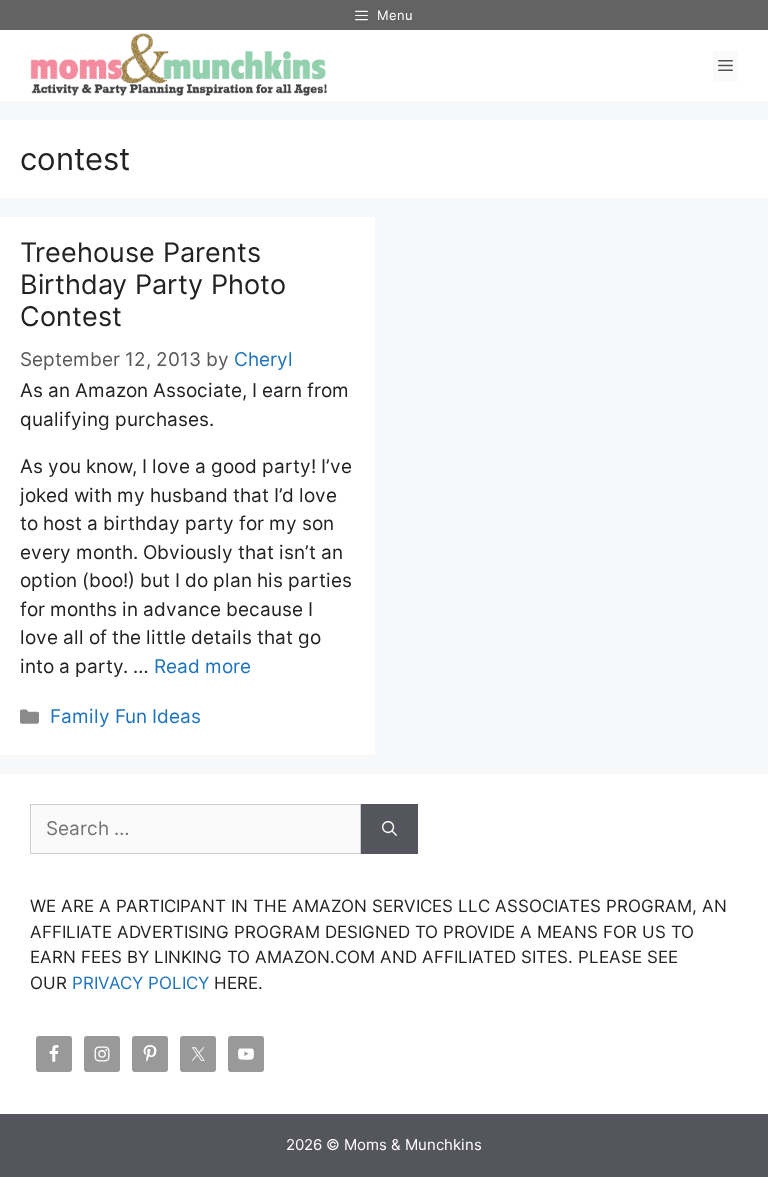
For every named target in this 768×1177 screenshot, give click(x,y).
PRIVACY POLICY (140, 983)
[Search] (389, 829)
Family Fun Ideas (125, 716)
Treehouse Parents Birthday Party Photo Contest (153, 285)
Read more (202, 666)
